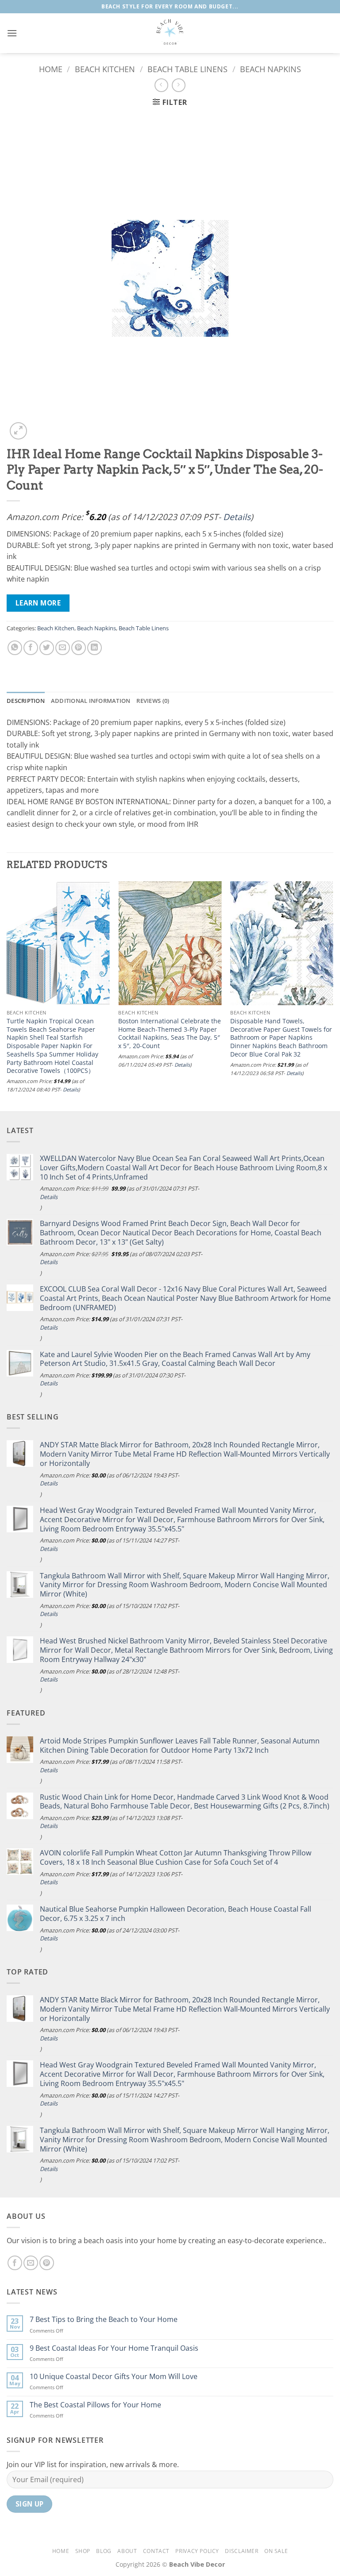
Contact (156, 2551)
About (127, 2551)
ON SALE (276, 2551)
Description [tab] (26, 701)
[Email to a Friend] (63, 648)
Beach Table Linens (187, 69)
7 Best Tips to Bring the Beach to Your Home (104, 2320)
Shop (83, 2551)
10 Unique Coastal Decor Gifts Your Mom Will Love (114, 2377)
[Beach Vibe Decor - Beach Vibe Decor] (170, 33)
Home (51, 69)
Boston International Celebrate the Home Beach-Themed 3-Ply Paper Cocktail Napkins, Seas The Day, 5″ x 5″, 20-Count (170, 1033)
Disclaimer (241, 2551)
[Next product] (161, 85)
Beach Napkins (270, 69)
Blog (104, 2551)
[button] (12, 33)
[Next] (333, 995)
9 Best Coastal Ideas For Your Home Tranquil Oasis (114, 2348)
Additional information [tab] (91, 701)
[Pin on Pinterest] (79, 648)
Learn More (38, 603)
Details (237, 517)
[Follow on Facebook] (15, 2263)
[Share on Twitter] (47, 648)
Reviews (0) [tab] (153, 701)
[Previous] (7, 995)
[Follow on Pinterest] (47, 2263)
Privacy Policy (197, 2551)
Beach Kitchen (105, 69)
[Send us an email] (31, 2263)
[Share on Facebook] (31, 648)
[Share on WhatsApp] (15, 648)
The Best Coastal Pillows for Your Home (95, 2405)
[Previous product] (179, 85)
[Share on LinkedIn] (95, 648)
